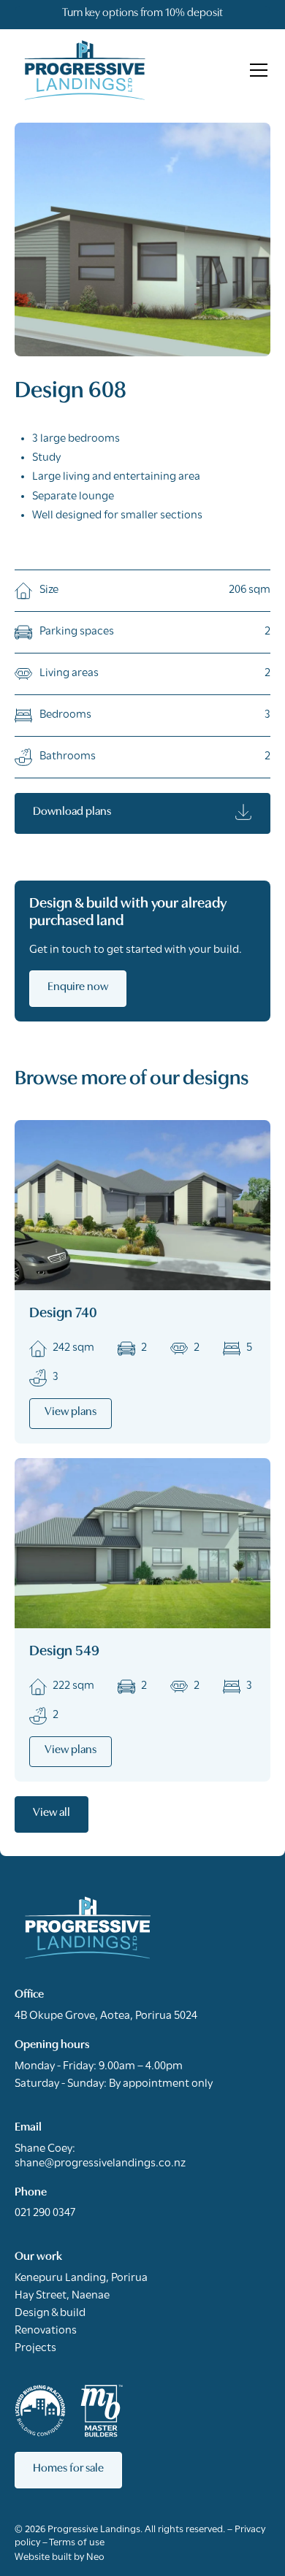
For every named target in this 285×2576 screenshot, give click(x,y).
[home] (85, 70)
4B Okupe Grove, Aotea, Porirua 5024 (106, 2016)
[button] (256, 70)
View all (52, 1813)
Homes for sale (68, 2469)
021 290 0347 (45, 2213)
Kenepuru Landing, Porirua (81, 2278)
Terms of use (77, 2543)
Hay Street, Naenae (62, 2296)
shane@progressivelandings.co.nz (100, 2163)
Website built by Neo (60, 2557)
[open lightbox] (142, 239)
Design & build (50, 2313)
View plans (71, 1412)
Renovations (46, 2331)
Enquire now (78, 987)
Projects (35, 2348)
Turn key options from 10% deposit (142, 13)
